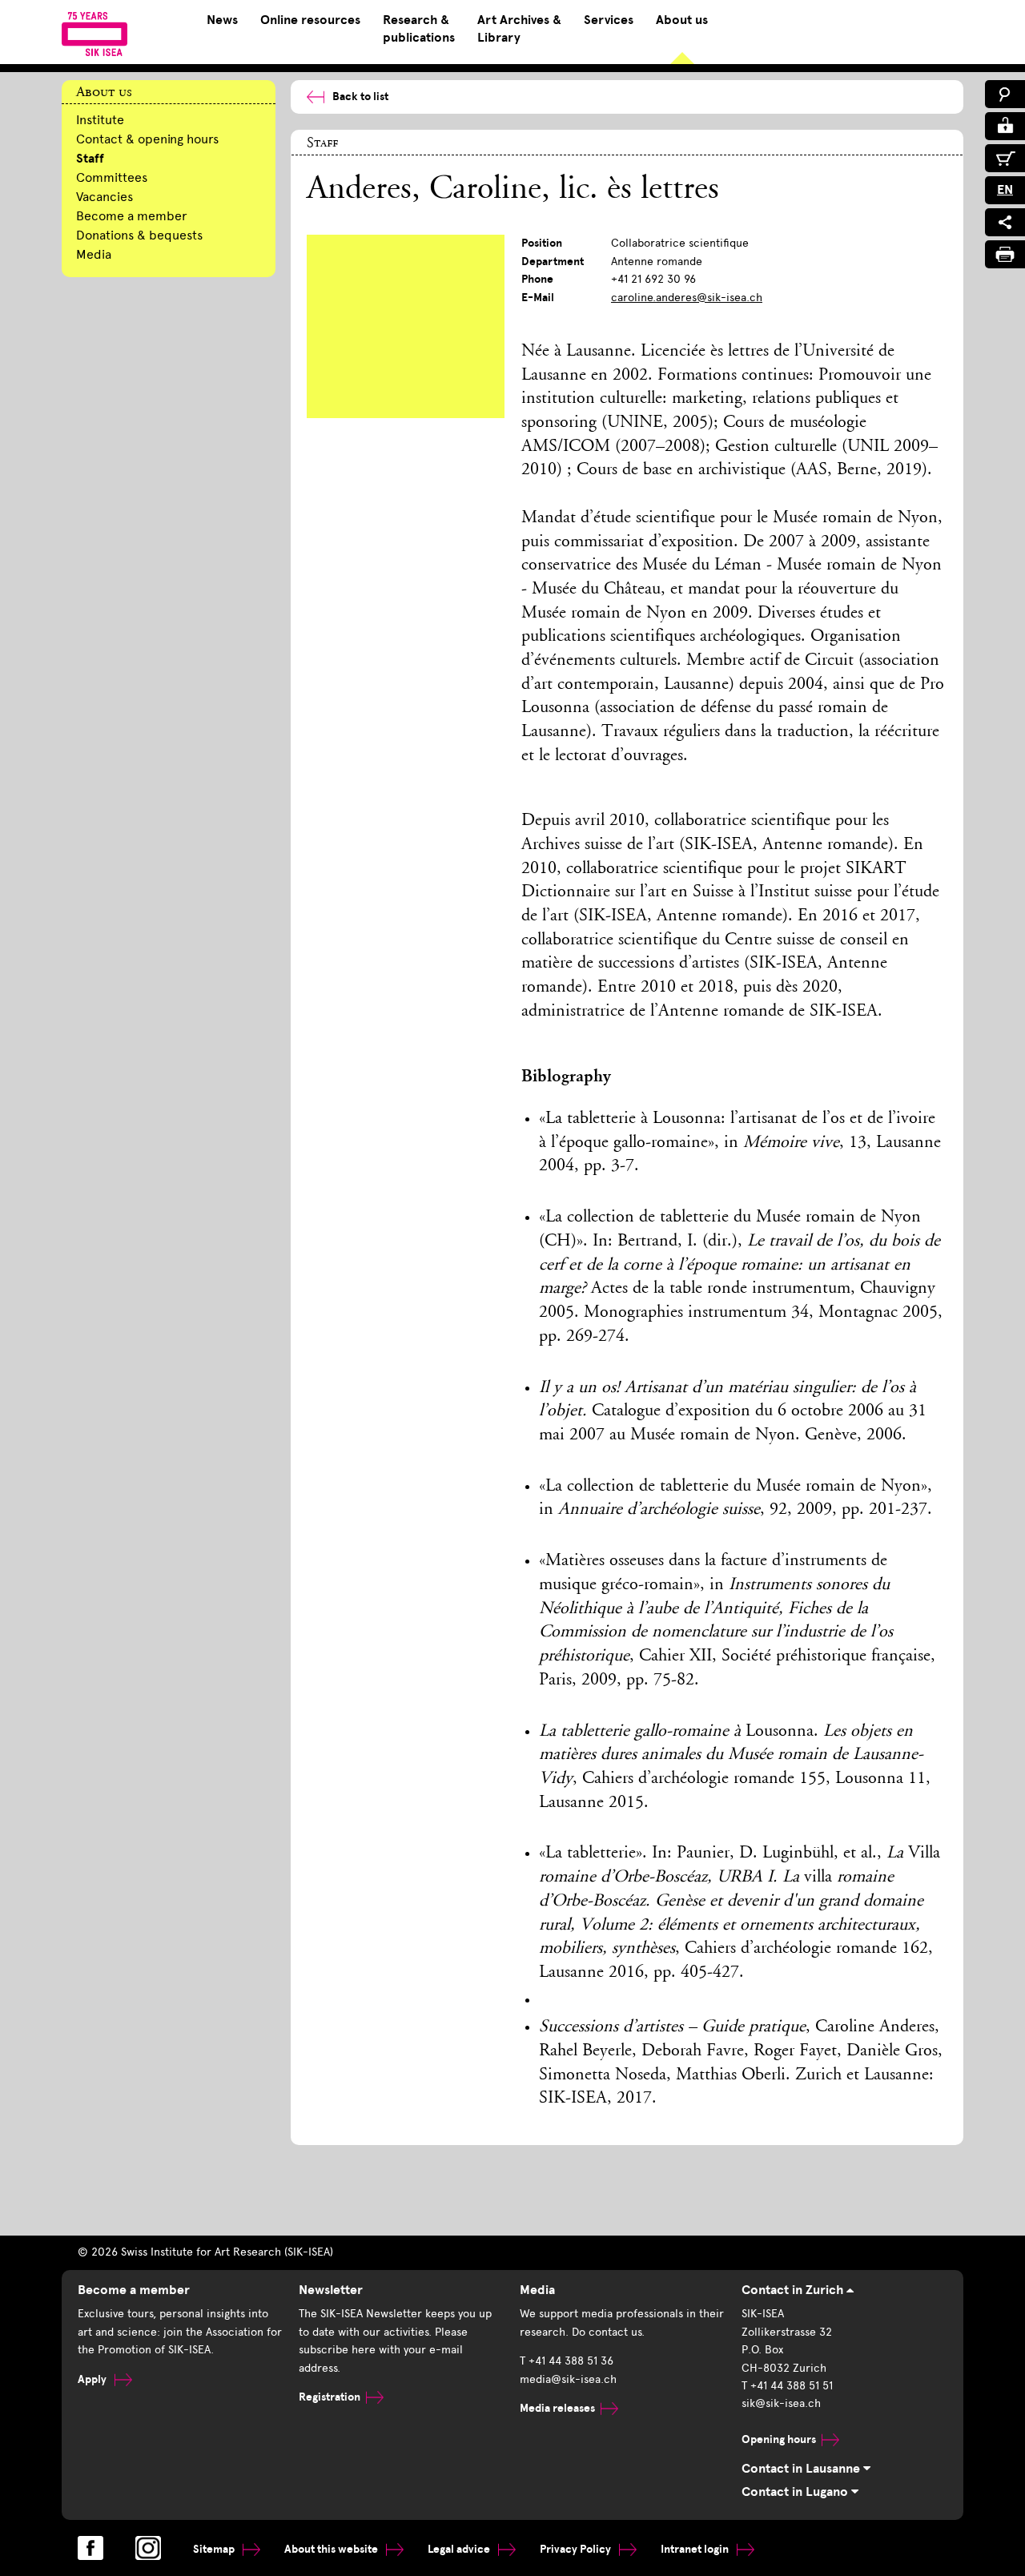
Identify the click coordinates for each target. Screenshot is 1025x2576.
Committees (112, 177)
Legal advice (460, 2549)
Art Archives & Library (519, 29)
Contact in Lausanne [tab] (802, 2469)
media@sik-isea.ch (568, 2379)
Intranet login (696, 2549)
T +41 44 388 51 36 (567, 2361)
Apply (93, 2379)
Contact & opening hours (147, 139)
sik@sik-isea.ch (781, 2403)
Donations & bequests (139, 235)
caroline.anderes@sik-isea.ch (687, 298)
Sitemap (215, 2549)
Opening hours (779, 2439)
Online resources (310, 20)
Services (609, 20)
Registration (330, 2397)
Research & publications (419, 29)
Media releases (557, 2408)
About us (682, 20)
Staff (90, 159)
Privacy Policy (577, 2549)
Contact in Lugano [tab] (796, 2492)
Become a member (132, 216)
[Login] (1005, 126)
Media (94, 254)
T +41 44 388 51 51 (787, 2386)
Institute (100, 120)
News (222, 20)
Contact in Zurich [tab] (794, 2290)
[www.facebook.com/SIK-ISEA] (90, 2548)
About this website (332, 2549)
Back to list (360, 97)
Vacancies (105, 197)
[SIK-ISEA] (95, 34)
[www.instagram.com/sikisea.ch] (148, 2548)
